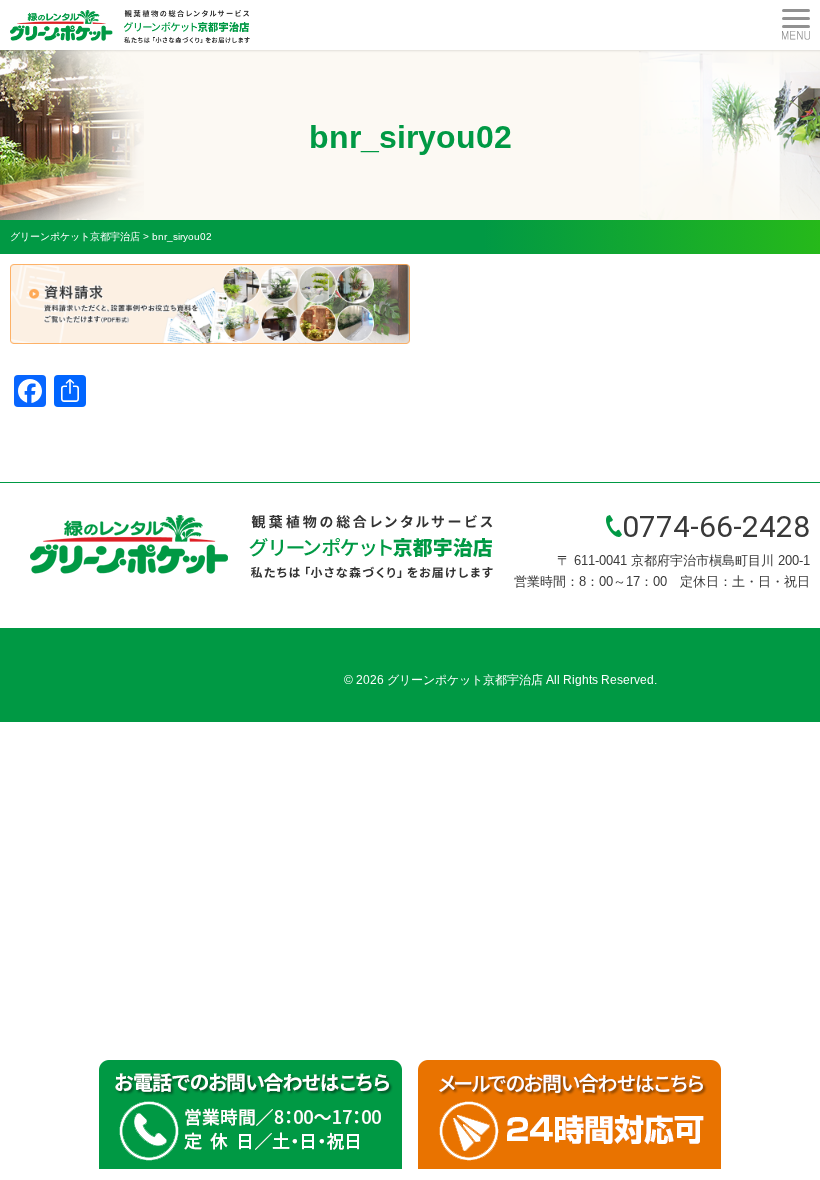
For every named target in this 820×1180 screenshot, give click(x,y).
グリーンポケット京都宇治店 (465, 680)
